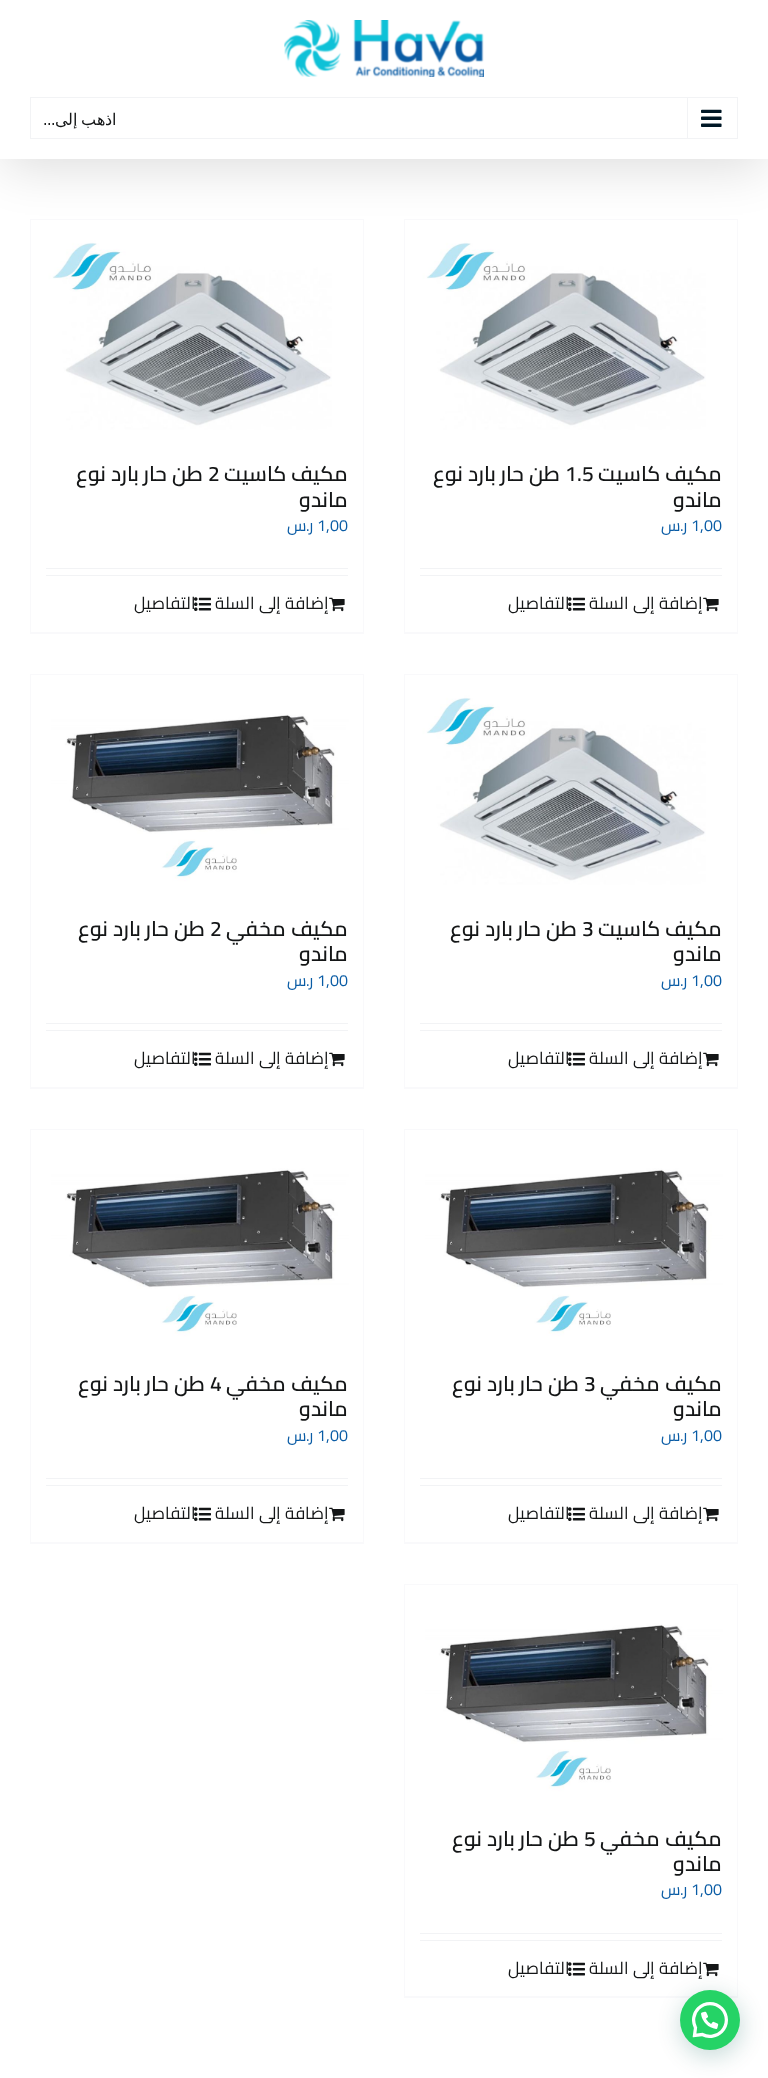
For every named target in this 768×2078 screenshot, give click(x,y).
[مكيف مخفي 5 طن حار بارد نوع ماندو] (571, 1695)
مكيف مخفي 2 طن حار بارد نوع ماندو (213, 941)
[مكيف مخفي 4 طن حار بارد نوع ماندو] (197, 1240)
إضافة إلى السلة (646, 604)
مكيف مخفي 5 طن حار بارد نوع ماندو (587, 1851)
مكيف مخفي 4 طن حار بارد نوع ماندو (213, 1396)
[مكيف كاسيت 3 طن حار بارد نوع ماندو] (571, 785)
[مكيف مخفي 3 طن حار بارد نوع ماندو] (571, 1240)
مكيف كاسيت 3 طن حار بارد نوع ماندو (586, 941)
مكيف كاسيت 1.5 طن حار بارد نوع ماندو (577, 486)
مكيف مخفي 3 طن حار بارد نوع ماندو (587, 1396)
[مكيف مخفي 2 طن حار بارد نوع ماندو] (197, 785)
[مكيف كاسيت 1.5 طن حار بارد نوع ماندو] (571, 330)
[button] (710, 2020)
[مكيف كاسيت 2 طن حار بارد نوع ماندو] (197, 330)
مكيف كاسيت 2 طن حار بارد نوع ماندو (212, 486)
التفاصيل (539, 604)
